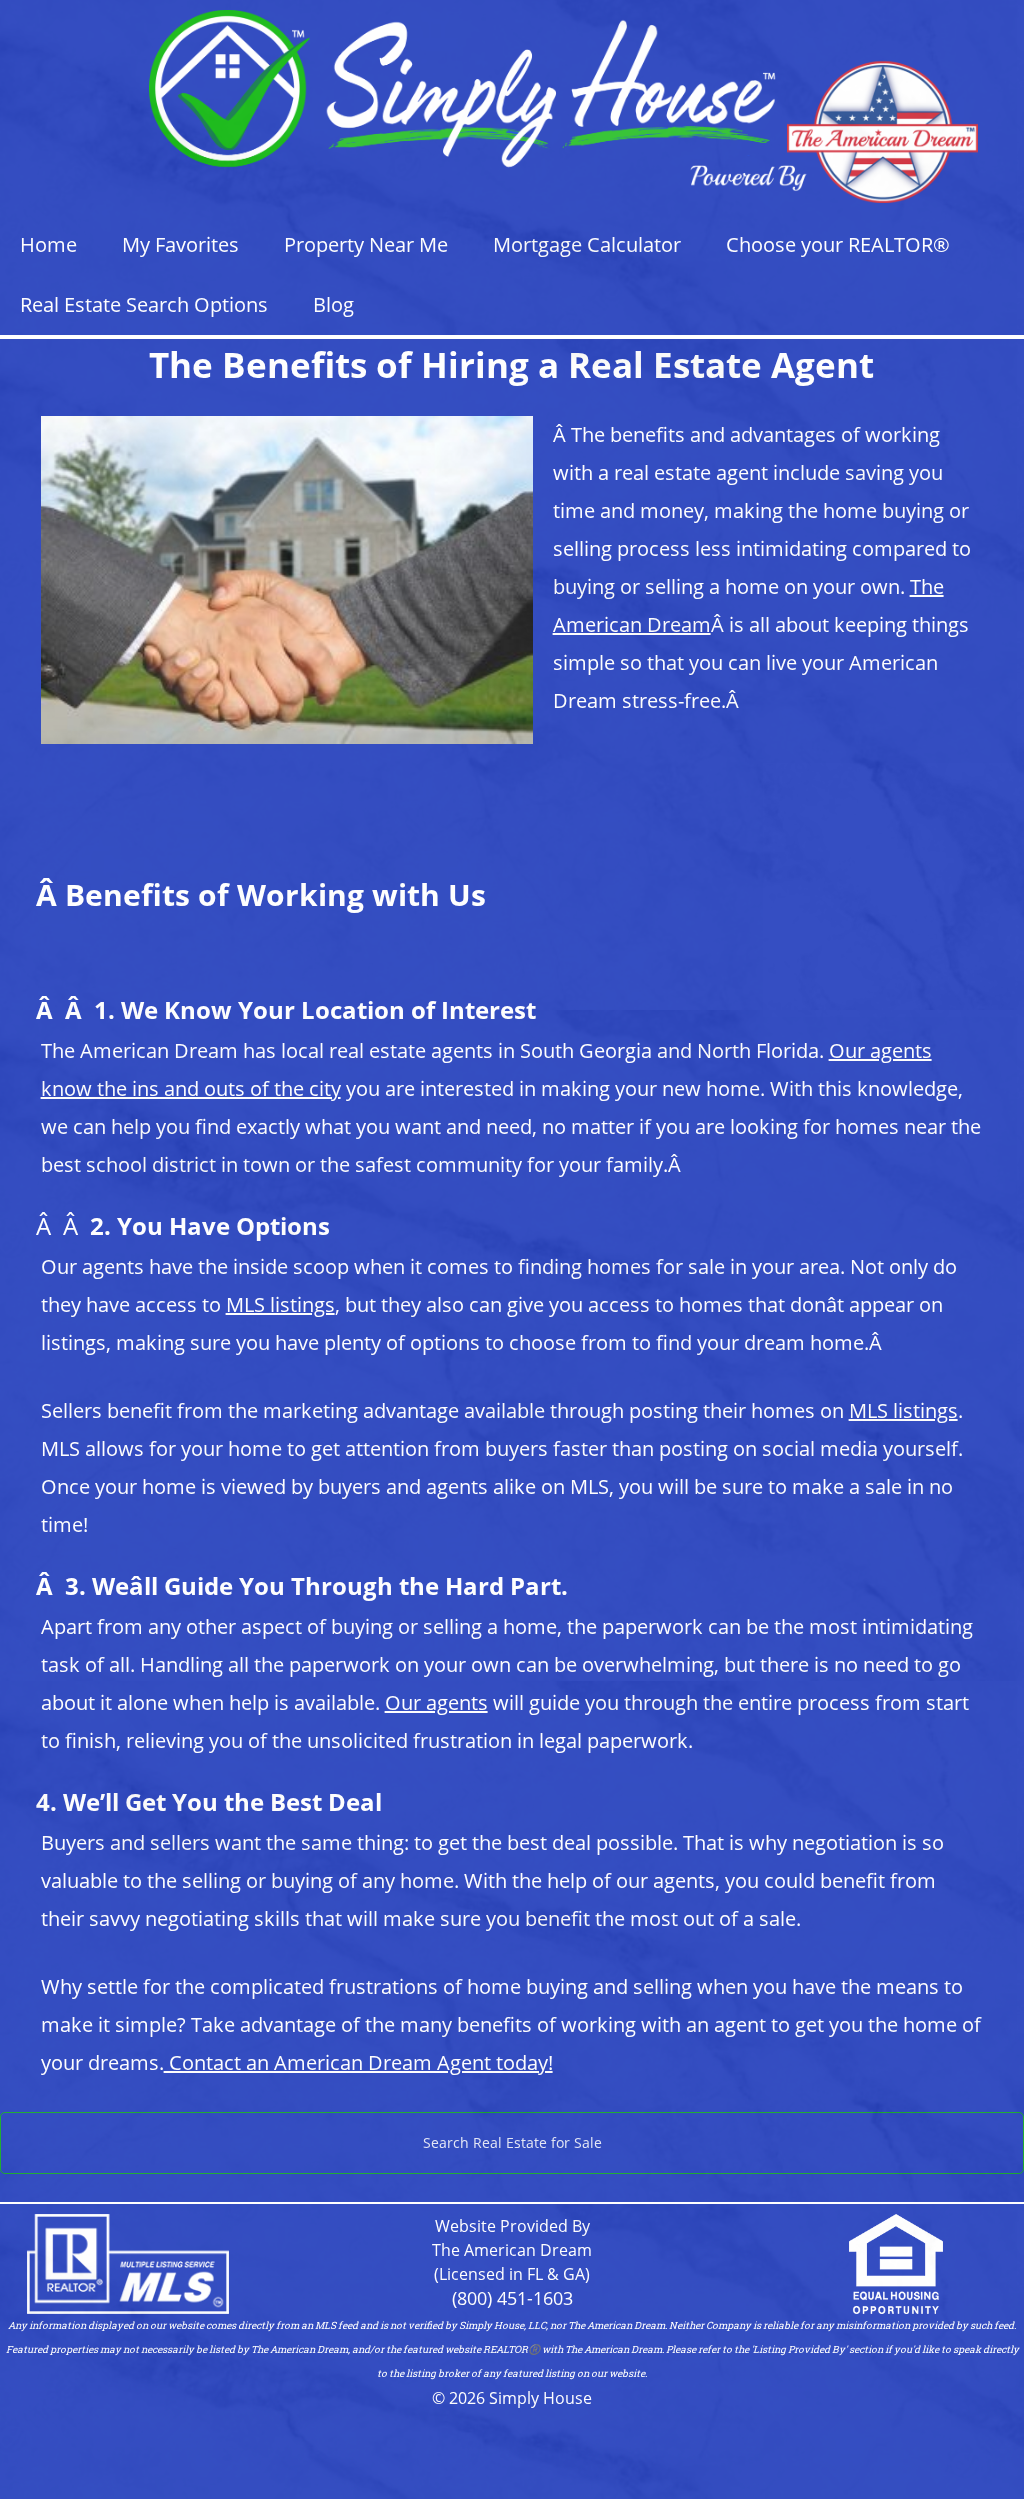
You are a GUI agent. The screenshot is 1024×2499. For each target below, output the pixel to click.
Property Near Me (366, 244)
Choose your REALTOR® (838, 244)
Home (48, 244)
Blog (333, 304)
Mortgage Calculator (587, 244)
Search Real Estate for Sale (512, 2142)
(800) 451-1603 (512, 2298)
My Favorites (180, 244)
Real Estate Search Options (144, 304)
